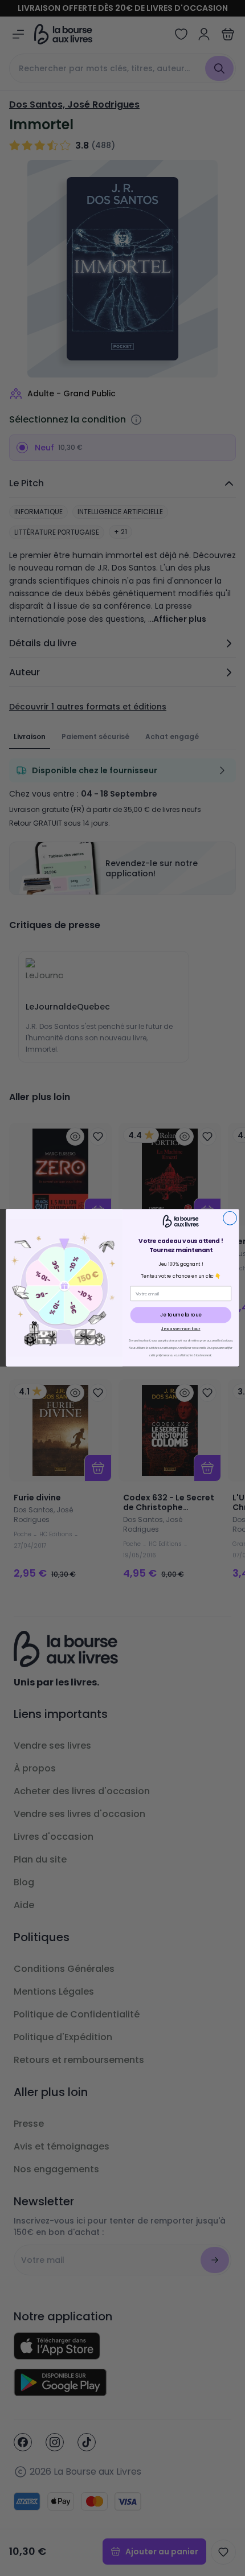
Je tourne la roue (181, 1315)
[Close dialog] (230, 1219)
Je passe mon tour (181, 1328)
